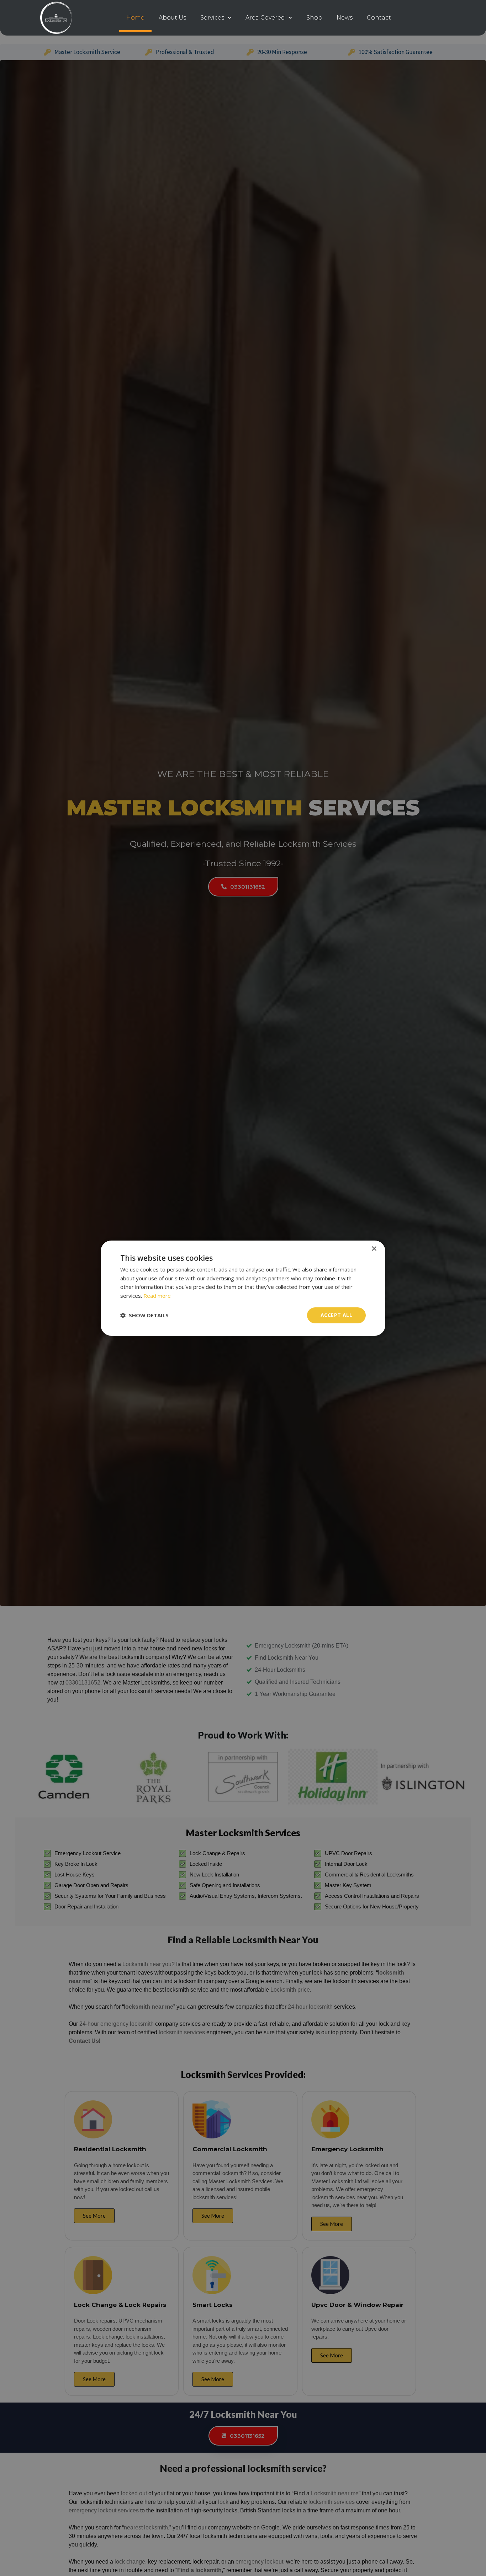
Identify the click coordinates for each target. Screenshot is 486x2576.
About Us (172, 18)
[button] (144, 1315)
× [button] (374, 1249)
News (345, 18)
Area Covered (265, 18)
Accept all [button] (336, 1315)
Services (212, 18)
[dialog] (243, 1288)
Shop (314, 18)
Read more (157, 1296)
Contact (379, 18)
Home (135, 18)
